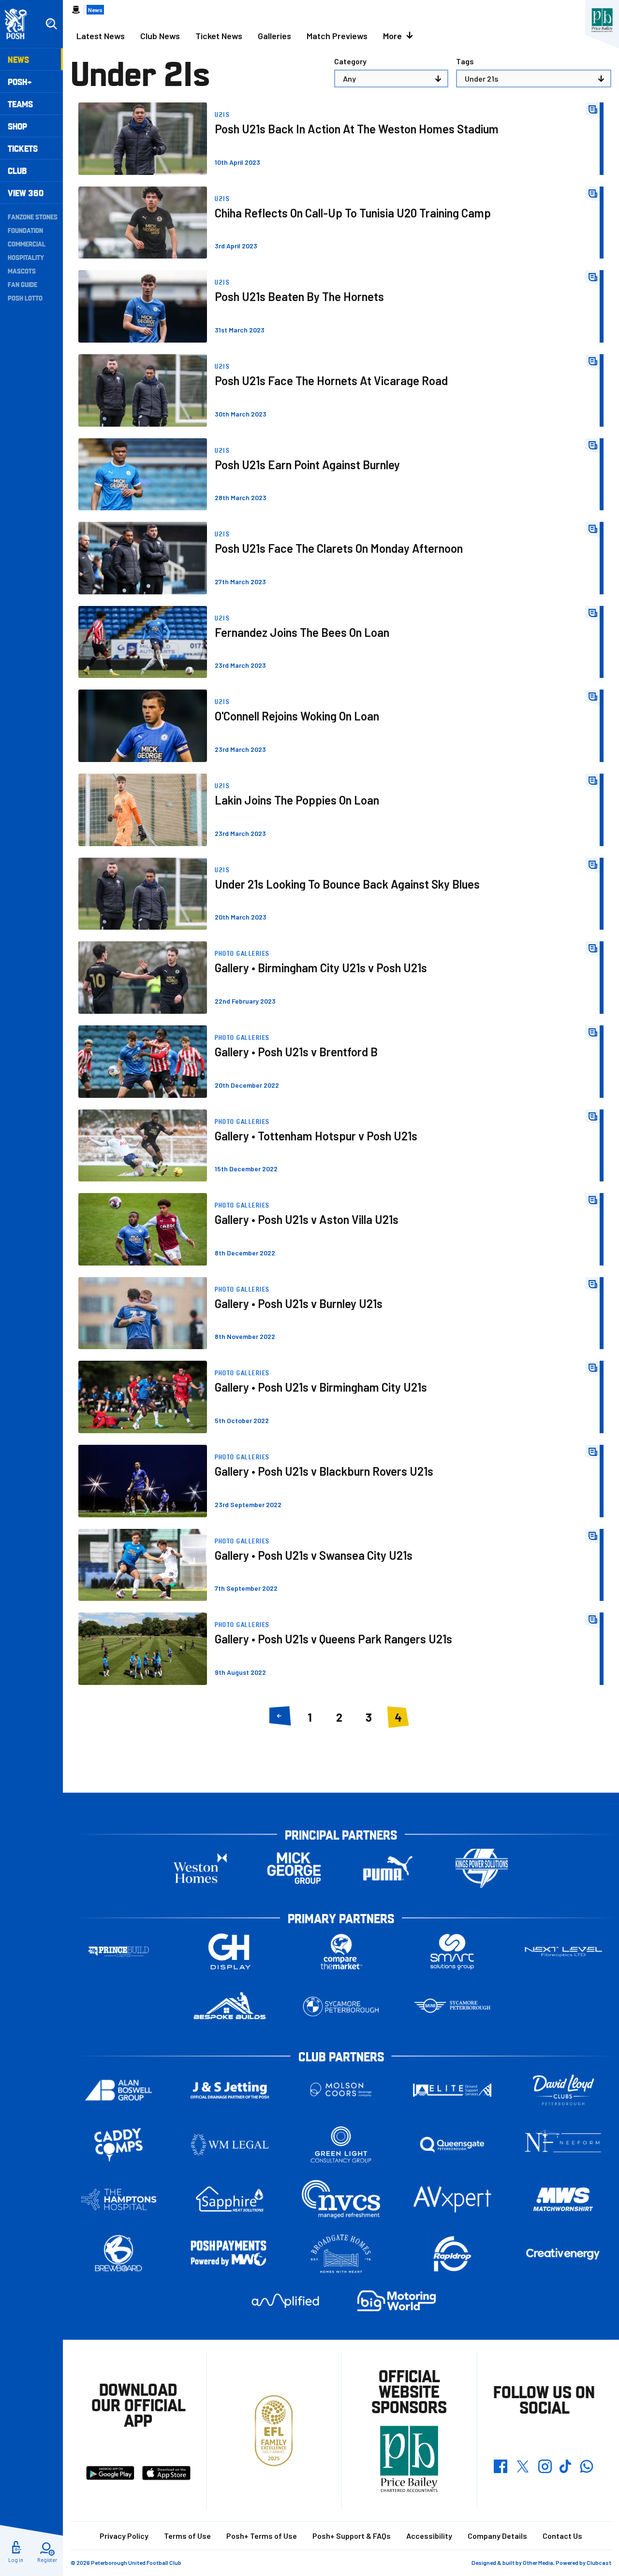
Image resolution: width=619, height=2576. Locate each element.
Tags (465, 61)
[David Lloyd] (563, 2090)
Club (17, 170)
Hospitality (26, 257)
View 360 (26, 193)
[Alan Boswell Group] (118, 2090)
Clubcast (599, 2562)
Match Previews (337, 36)
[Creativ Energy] (563, 2254)
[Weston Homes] (200, 1868)
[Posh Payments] (230, 2254)
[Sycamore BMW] (341, 2007)
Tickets (23, 148)
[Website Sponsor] (602, 20)
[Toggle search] (51, 24)
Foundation (25, 230)
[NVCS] (341, 2199)
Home (76, 10)
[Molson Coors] (341, 2090)
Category (350, 61)
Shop (17, 126)
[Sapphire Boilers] (230, 2199)
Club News (160, 36)
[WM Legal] (230, 2145)
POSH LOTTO (25, 298)
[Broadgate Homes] (341, 2254)
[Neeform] (563, 2145)
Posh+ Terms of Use (262, 2536)
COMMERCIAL (27, 244)
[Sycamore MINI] (452, 2007)
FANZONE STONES (33, 216)
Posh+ (20, 81)
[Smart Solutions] (452, 1952)
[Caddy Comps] (118, 2145)
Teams (20, 104)
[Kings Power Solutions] (482, 1868)
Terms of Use (187, 2536)
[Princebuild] (118, 1952)
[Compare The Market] (341, 1952)
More (392, 36)
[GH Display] (230, 1952)
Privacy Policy (124, 2536)
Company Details (497, 2536)
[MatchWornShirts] (563, 2199)
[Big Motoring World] (397, 2301)
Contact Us (562, 2536)
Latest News (101, 36)
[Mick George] (294, 1868)
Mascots (22, 271)
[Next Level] (563, 1952)
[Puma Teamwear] (388, 1868)
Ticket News (219, 36)
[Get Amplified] (285, 2301)
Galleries (274, 36)
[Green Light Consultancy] (341, 2145)
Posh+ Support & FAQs (352, 2536)
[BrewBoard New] (118, 2254)
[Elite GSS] (452, 2090)
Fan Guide (22, 284)
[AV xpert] (452, 2199)
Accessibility (429, 2536)
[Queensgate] (452, 2145)
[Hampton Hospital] (118, 2199)
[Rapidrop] (452, 2254)
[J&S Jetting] (230, 2090)
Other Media (538, 2562)
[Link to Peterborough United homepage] (20, 24)
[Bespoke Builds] (230, 2007)
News (18, 59)
